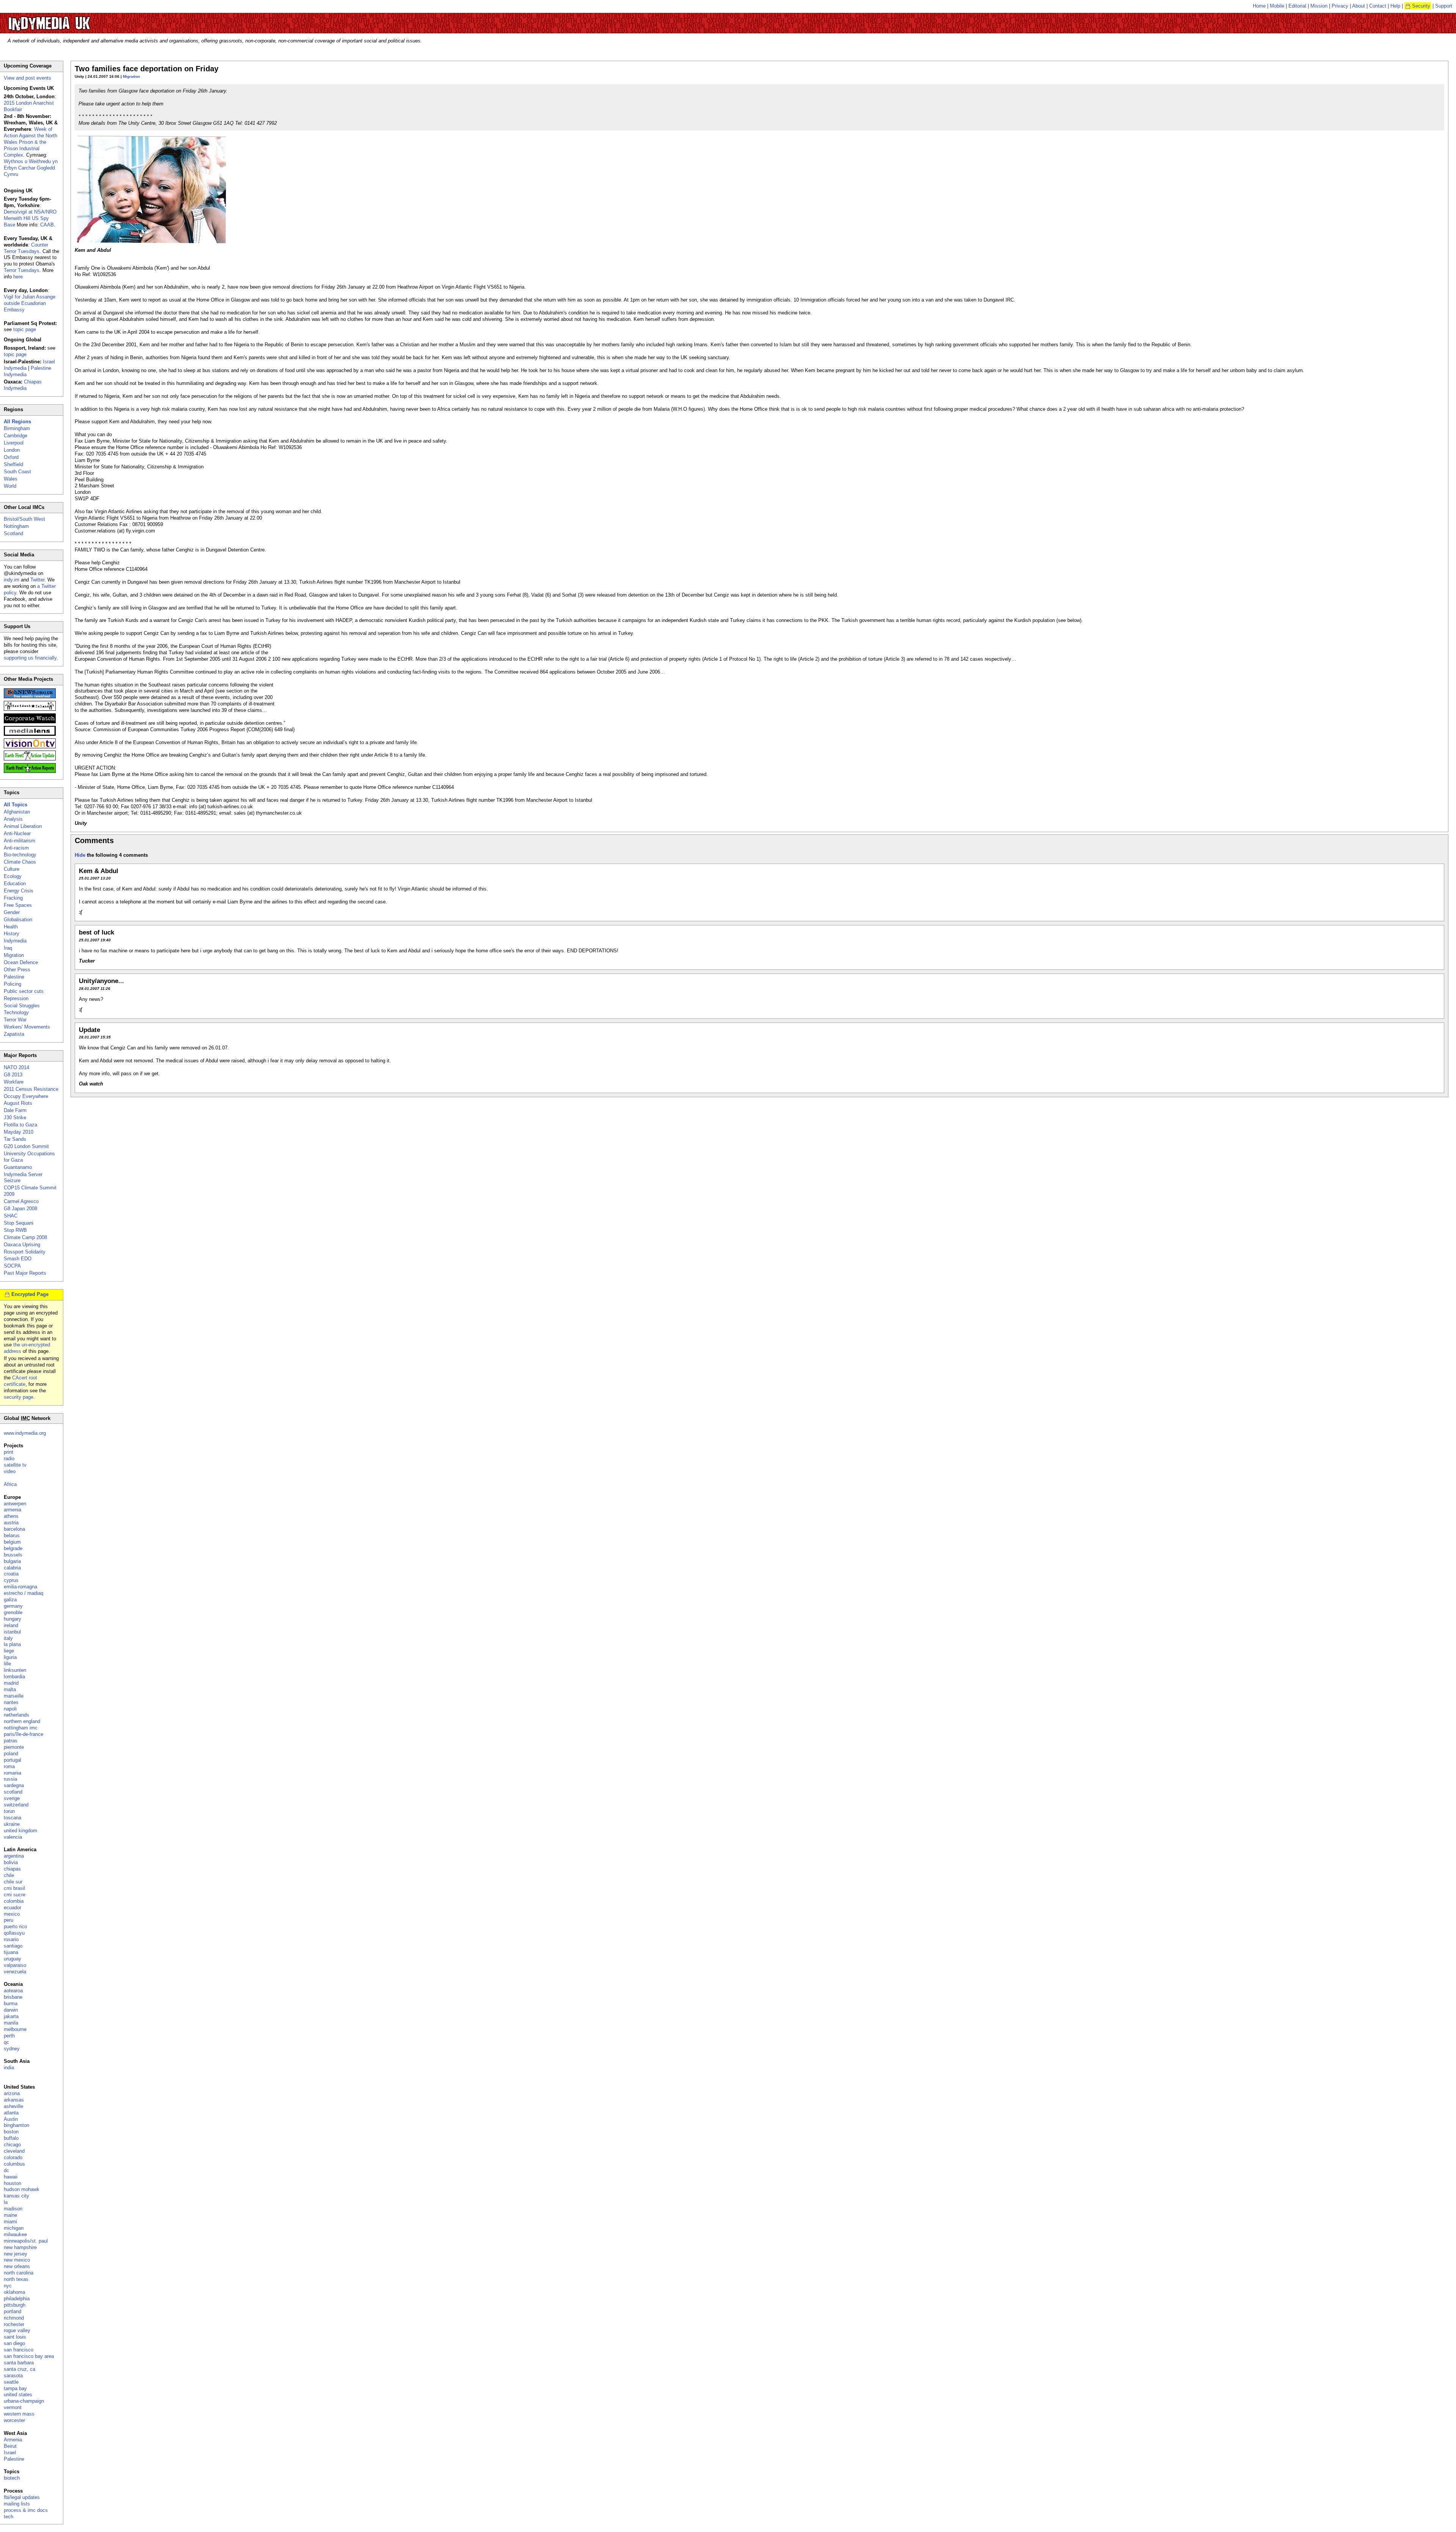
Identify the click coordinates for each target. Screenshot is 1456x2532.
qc (6, 2042)
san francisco (19, 2350)
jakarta (11, 2016)
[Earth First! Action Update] (30, 759)
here (18, 277)
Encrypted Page (30, 1294)
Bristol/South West (24, 519)
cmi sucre (15, 1895)
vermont (13, 2407)
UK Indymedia (72, 20)
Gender (12, 912)
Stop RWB (15, 1230)
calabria (12, 1568)
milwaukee (15, 2234)
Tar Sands (15, 1139)
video (10, 1471)
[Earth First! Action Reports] (30, 771)
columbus (14, 2164)
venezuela (15, 1972)
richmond (14, 2318)
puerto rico (15, 1926)
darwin (11, 2010)
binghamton (16, 2125)
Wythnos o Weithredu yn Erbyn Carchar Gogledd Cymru (31, 168)
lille (7, 1664)
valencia (13, 1837)
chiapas (12, 1869)
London (12, 450)
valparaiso (15, 1965)
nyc (8, 2286)
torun (9, 1811)
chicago (12, 2145)
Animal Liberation (23, 826)
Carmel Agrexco (21, 1201)
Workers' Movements (27, 1027)
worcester (14, 2420)
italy (8, 1638)
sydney (12, 2049)
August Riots (18, 1103)
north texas (16, 2279)
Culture (12, 869)
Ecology (13, 876)
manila (11, 2023)
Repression (16, 998)
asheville (13, 2106)
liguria (10, 1657)
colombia (14, 1901)
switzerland (16, 1805)
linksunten (15, 1670)
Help (1395, 6)
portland (13, 2311)
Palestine (14, 977)
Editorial (1297, 6)
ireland (11, 1625)
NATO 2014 (16, 1067)
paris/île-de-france (24, 1734)
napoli (10, 1709)
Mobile (1277, 6)
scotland (13, 1792)
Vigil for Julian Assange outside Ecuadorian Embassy (30, 303)
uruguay (13, 1959)
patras (11, 1741)
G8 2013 (13, 1075)
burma (11, 2003)
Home (1259, 6)
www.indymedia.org (25, 1433)
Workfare (14, 1082)
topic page (25, 329)
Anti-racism (16, 848)
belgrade (13, 1548)
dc (6, 2170)
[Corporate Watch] (30, 722)
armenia (13, 1510)
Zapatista (14, 1034)
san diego (14, 2343)
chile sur (13, 1882)
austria (11, 1523)
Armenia (13, 2440)
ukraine (12, 1824)
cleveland (14, 2151)
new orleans (17, 2266)
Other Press (17, 970)
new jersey (16, 2254)
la (6, 2202)
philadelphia (17, 2299)
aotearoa (13, 1991)
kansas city (16, 2196)
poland (11, 1754)
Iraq (8, 948)
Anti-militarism (20, 841)
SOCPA (12, 1266)
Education (15, 884)
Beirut (10, 2446)
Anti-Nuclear (17, 833)
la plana (12, 1644)
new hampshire (20, 2247)
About (1359, 6)
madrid (11, 1683)
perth (9, 2036)
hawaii (11, 2177)
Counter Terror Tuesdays (26, 248)
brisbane (13, 1997)
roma (9, 1766)
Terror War (15, 1020)
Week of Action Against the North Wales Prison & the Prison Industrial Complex (31, 142)
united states (18, 2395)
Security (1421, 6)
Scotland (13, 533)
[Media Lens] (30, 734)
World (10, 486)
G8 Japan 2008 (20, 1209)
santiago (13, 1946)
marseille (14, 1696)
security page (19, 1397)
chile (9, 1875)
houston (13, 2183)
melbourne (15, 2029)
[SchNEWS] (30, 697)
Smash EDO (18, 1259)
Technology (16, 1012)
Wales (11, 479)
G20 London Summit (26, 1146)
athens (11, 1516)
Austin (11, 2119)
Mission (1319, 6)
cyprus (11, 1580)
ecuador (13, 1908)
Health (11, 927)
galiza (10, 1600)
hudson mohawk (22, 2189)
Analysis (13, 819)
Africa (10, 1484)
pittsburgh (15, 2305)
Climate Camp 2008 (25, 1237)
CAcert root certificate (20, 1381)
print (9, 1452)
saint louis (15, 2337)
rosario (11, 1939)
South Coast (17, 472)
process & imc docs (26, 2510)
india (9, 2068)
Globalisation (18, 920)
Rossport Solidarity (25, 1252)
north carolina (19, 2273)
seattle (11, 2382)
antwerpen (15, 1504)
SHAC (11, 1216)
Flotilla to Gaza (20, 1125)
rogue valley (17, 2330)
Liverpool (14, 443)
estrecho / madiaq (24, 1593)
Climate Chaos (20, 862)
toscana (13, 1818)
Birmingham (17, 428)
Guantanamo (18, 1167)
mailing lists (17, 2504)
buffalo (11, 2138)
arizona (12, 2093)
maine (10, 2215)
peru (9, 1920)
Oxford (11, 457)
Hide (80, 855)
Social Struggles (22, 1006)
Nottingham (16, 526)
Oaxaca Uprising (22, 1245)
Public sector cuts (24, 991)
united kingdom (20, 1831)
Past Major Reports (25, 1273)
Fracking (13, 898)
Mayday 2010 (19, 1132)
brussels (13, 1555)
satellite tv (15, 1465)
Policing (13, 984)
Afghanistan (17, 812)
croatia (11, 1574)
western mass (19, 2414)
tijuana (11, 1952)
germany (13, 1606)
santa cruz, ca (20, 2369)
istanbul (12, 1632)
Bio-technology (20, 855)
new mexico (17, 2260)
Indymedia (15, 941)
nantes (11, 1702)
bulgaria (12, 1561)
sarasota (13, 2376)
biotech (12, 2478)
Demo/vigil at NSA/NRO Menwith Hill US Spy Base (30, 218)
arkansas (14, 2100)
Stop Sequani (19, 1223)
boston (11, 2132)
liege (9, 1651)
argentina (14, 1856)
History (12, 934)
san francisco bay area (29, 2356)
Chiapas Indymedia (23, 385)
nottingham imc (21, 1728)
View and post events (27, 78)
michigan (14, 2228)
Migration (131, 76)
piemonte (14, 1747)
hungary (13, 1619)
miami (10, 2222)
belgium (12, 1542)
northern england (22, 1721)
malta (10, 1689)
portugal (13, 1760)
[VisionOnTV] (30, 747)
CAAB (47, 225)
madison (13, 2209)
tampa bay (15, 2388)
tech (9, 2517)
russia (10, 1779)
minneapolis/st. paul (26, 2241)
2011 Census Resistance (31, 1089)
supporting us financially (30, 658)
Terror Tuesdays (22, 270)
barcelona (14, 1529)
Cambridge (16, 436)
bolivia (11, 1862)
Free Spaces (18, 905)
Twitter (37, 580)
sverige (12, 1798)
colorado (13, 2157)
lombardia (14, 1677)
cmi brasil (14, 1888)
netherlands (16, 1715)
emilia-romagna (20, 1587)
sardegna (14, 1785)
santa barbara (19, 2363)
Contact (1378, 6)
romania (13, 1773)
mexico (12, 1914)
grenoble (13, 1612)
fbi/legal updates (22, 2497)
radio (9, 1458)
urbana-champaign (24, 2401)
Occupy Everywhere (26, 1096)
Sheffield (13, 464)
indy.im (12, 580)
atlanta (11, 2113)
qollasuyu (14, 1933)
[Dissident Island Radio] (30, 709)
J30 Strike (15, 1118)
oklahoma (14, 2292)
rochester (14, 2324)
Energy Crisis (19, 891)
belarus (12, 1535)
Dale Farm (15, 1110)
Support (1444, 6)
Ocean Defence (21, 962)
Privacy (1340, 6)
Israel (10, 2453)
